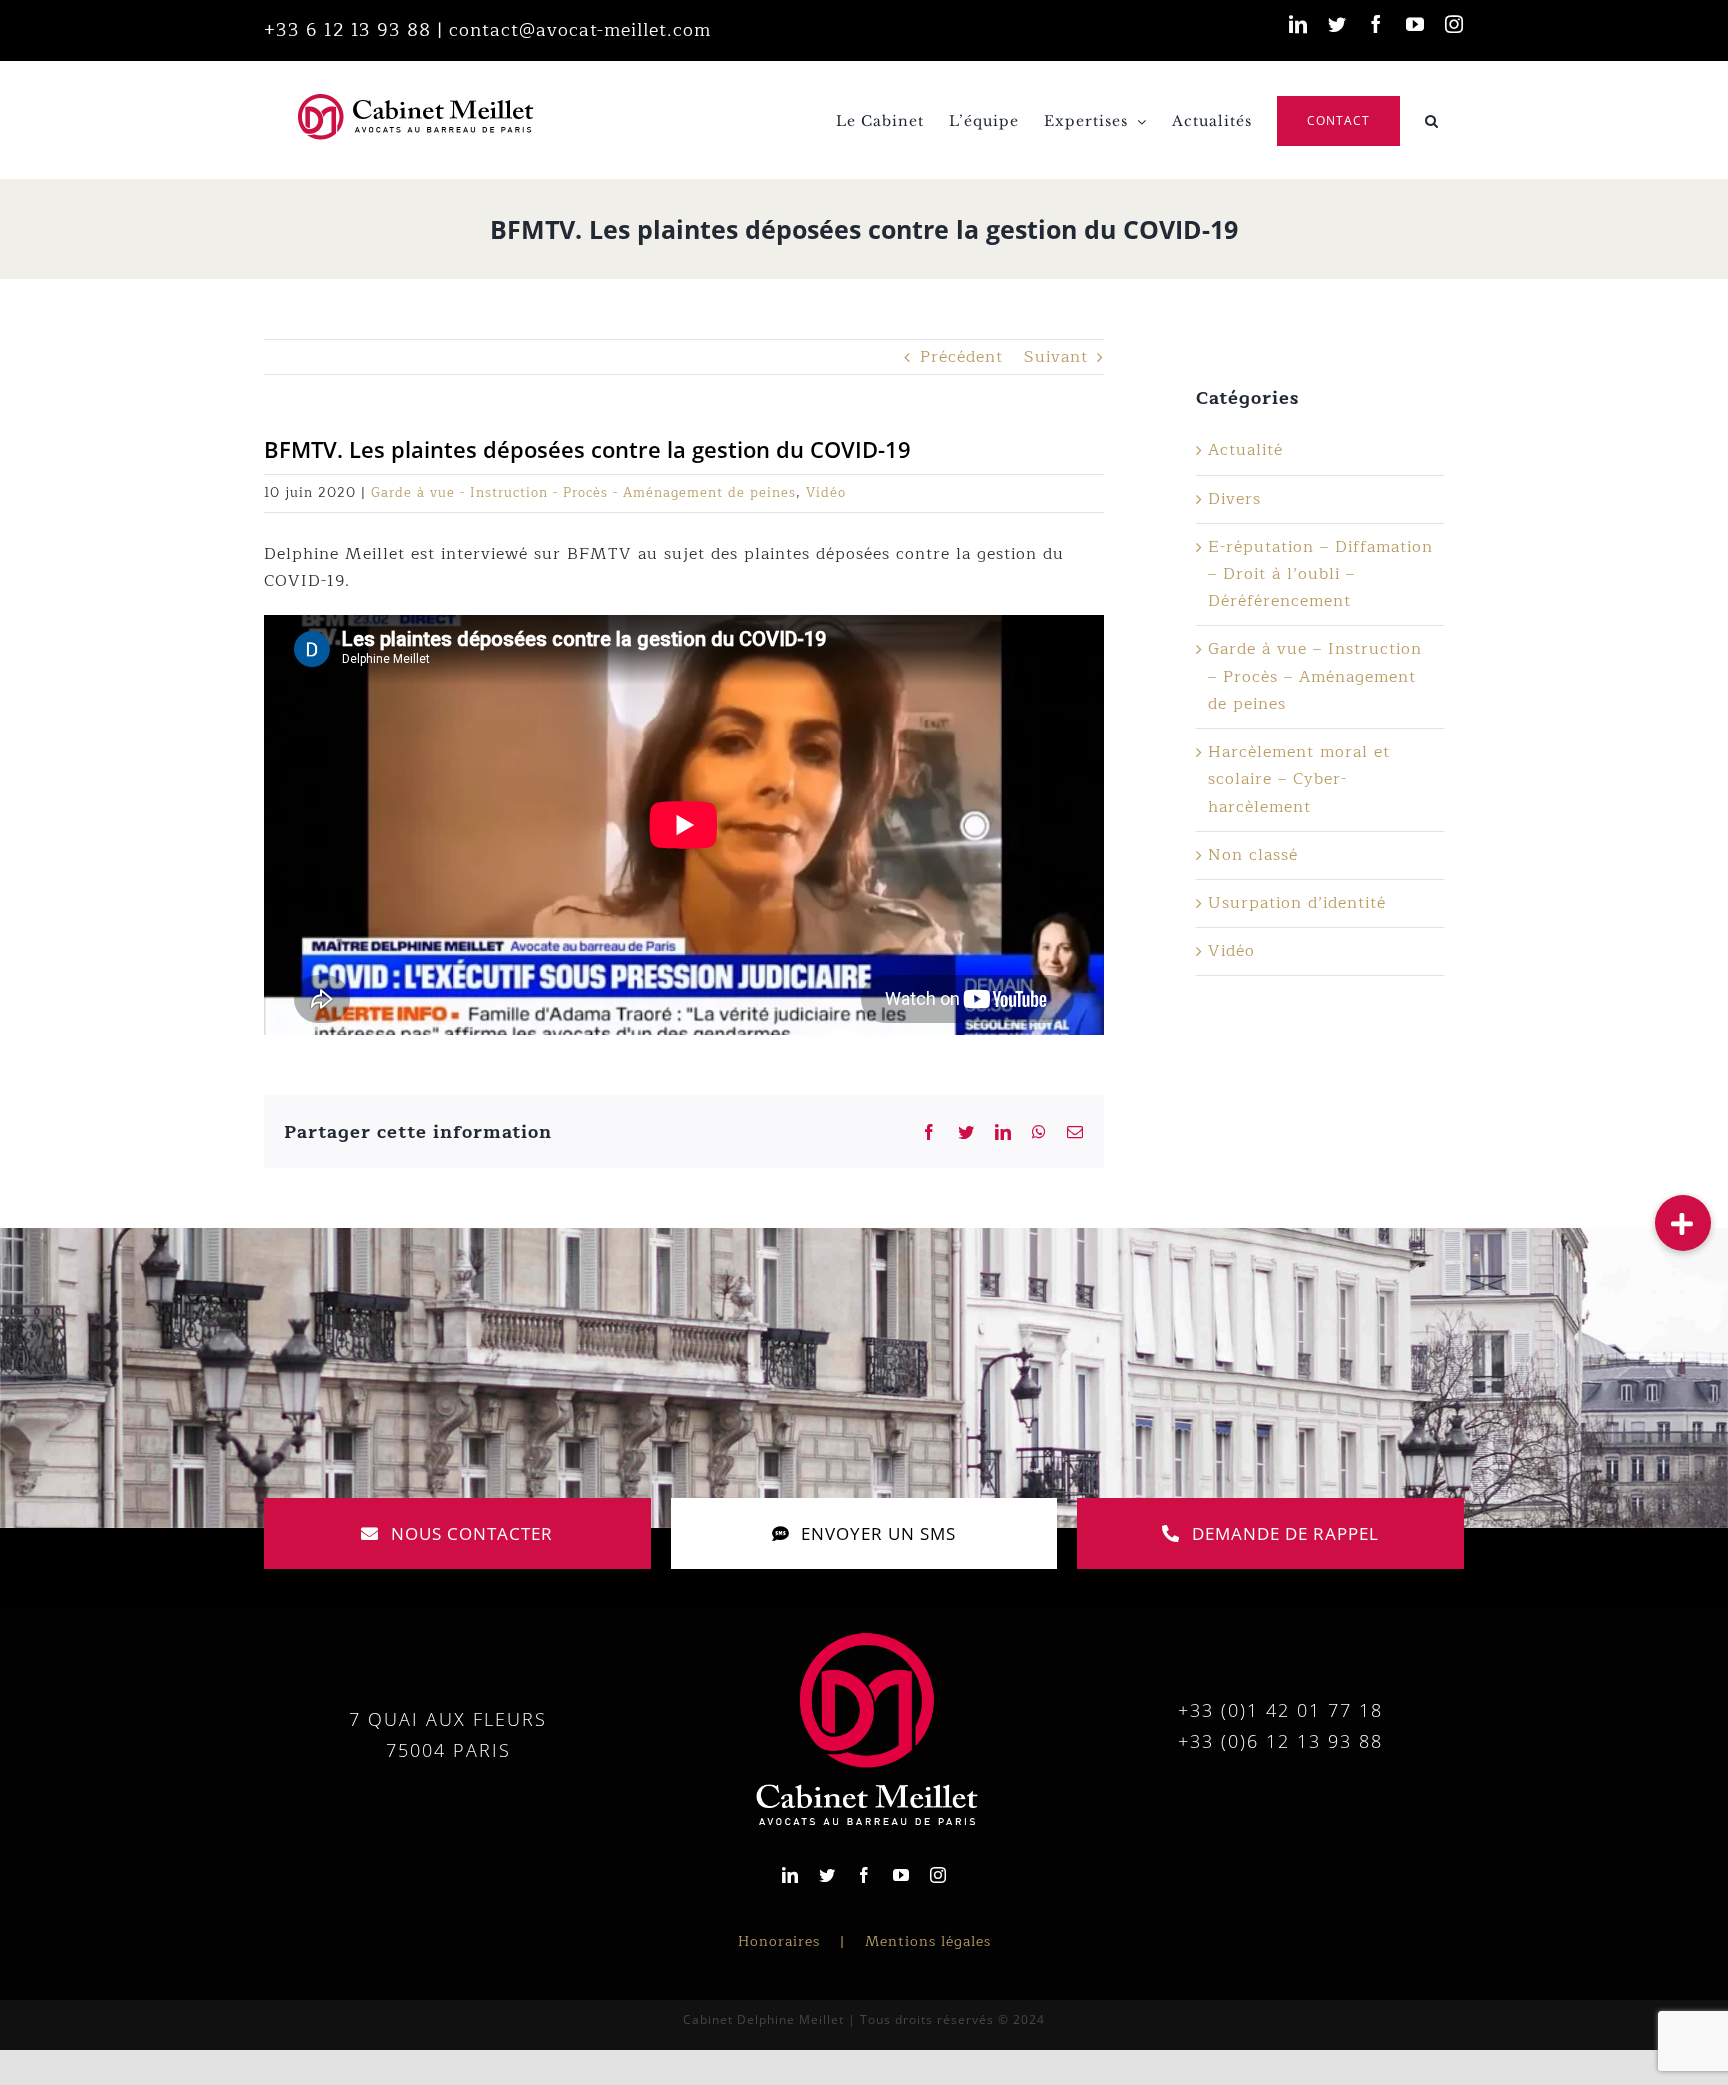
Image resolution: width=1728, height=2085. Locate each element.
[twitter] (827, 1875)
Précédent (961, 357)
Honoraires (779, 1941)
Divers (1234, 499)
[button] (1432, 119)
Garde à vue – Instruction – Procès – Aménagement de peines (1315, 676)
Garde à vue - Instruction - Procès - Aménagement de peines (583, 493)
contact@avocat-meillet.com (580, 30)
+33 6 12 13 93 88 (347, 30)
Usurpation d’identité (1297, 903)
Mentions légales (928, 1941)
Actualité (1245, 450)
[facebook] (864, 1875)
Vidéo (826, 493)
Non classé (1253, 855)
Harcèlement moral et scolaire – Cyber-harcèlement (1299, 779)
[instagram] (938, 1875)
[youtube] (901, 1875)
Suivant (1056, 357)
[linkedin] (790, 1875)
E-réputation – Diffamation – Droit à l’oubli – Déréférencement (1320, 574)
